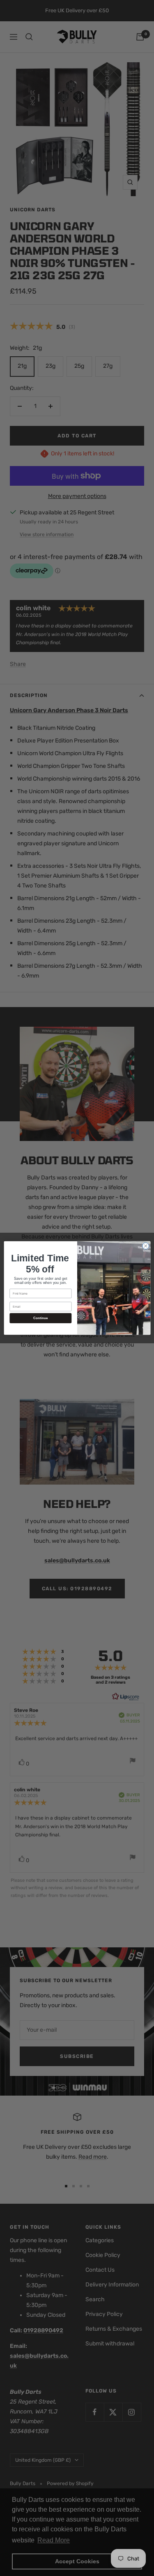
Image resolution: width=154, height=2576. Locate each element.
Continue (40, 1318)
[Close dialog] (145, 1246)
